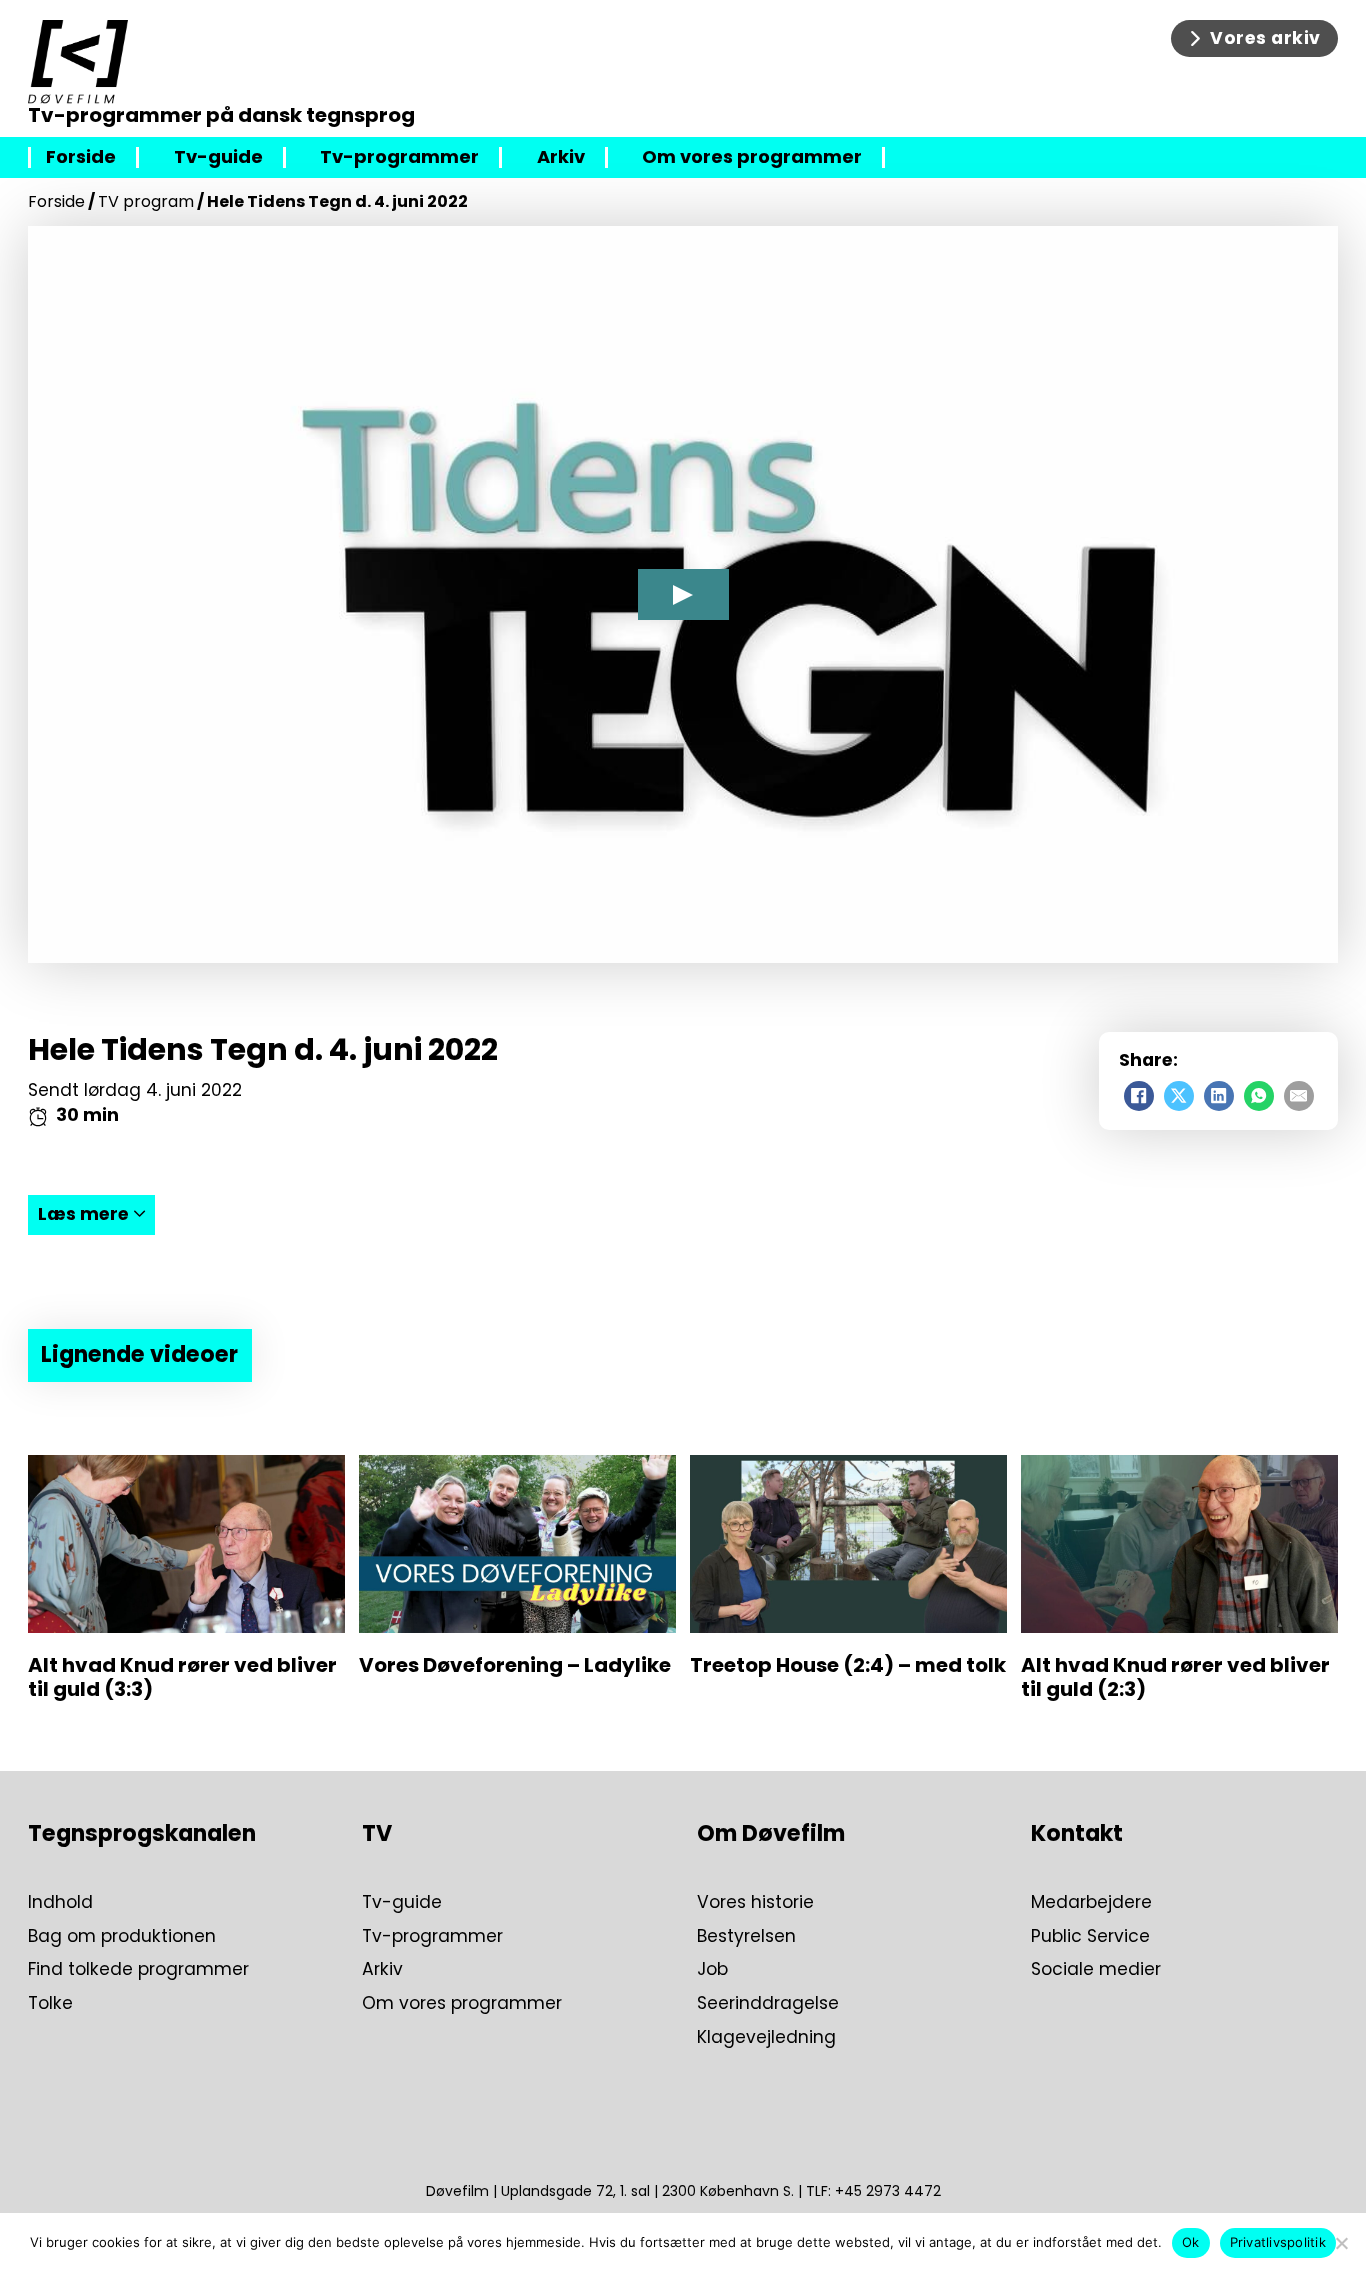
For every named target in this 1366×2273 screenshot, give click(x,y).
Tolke (50, 2004)
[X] (1179, 1096)
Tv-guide (218, 157)
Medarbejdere (1091, 1903)
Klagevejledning (766, 2038)
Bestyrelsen (746, 1937)
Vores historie (755, 1903)
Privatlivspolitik (1278, 2242)
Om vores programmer (752, 157)
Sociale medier (1096, 1970)
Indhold (60, 1903)
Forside (81, 157)
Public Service (1090, 1937)
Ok (1191, 2242)
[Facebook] (1139, 1096)
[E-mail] (1299, 1096)
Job (712, 1970)
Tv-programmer (399, 157)
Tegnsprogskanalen (142, 1833)
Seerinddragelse (768, 2004)
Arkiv (561, 157)
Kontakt (1077, 1833)
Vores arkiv (1265, 38)
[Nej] (1341, 2243)
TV (377, 1833)
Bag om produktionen (122, 1937)
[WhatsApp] (1259, 1096)
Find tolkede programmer (138, 1970)
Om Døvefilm (771, 1833)
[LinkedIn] (1219, 1096)
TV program (146, 201)
